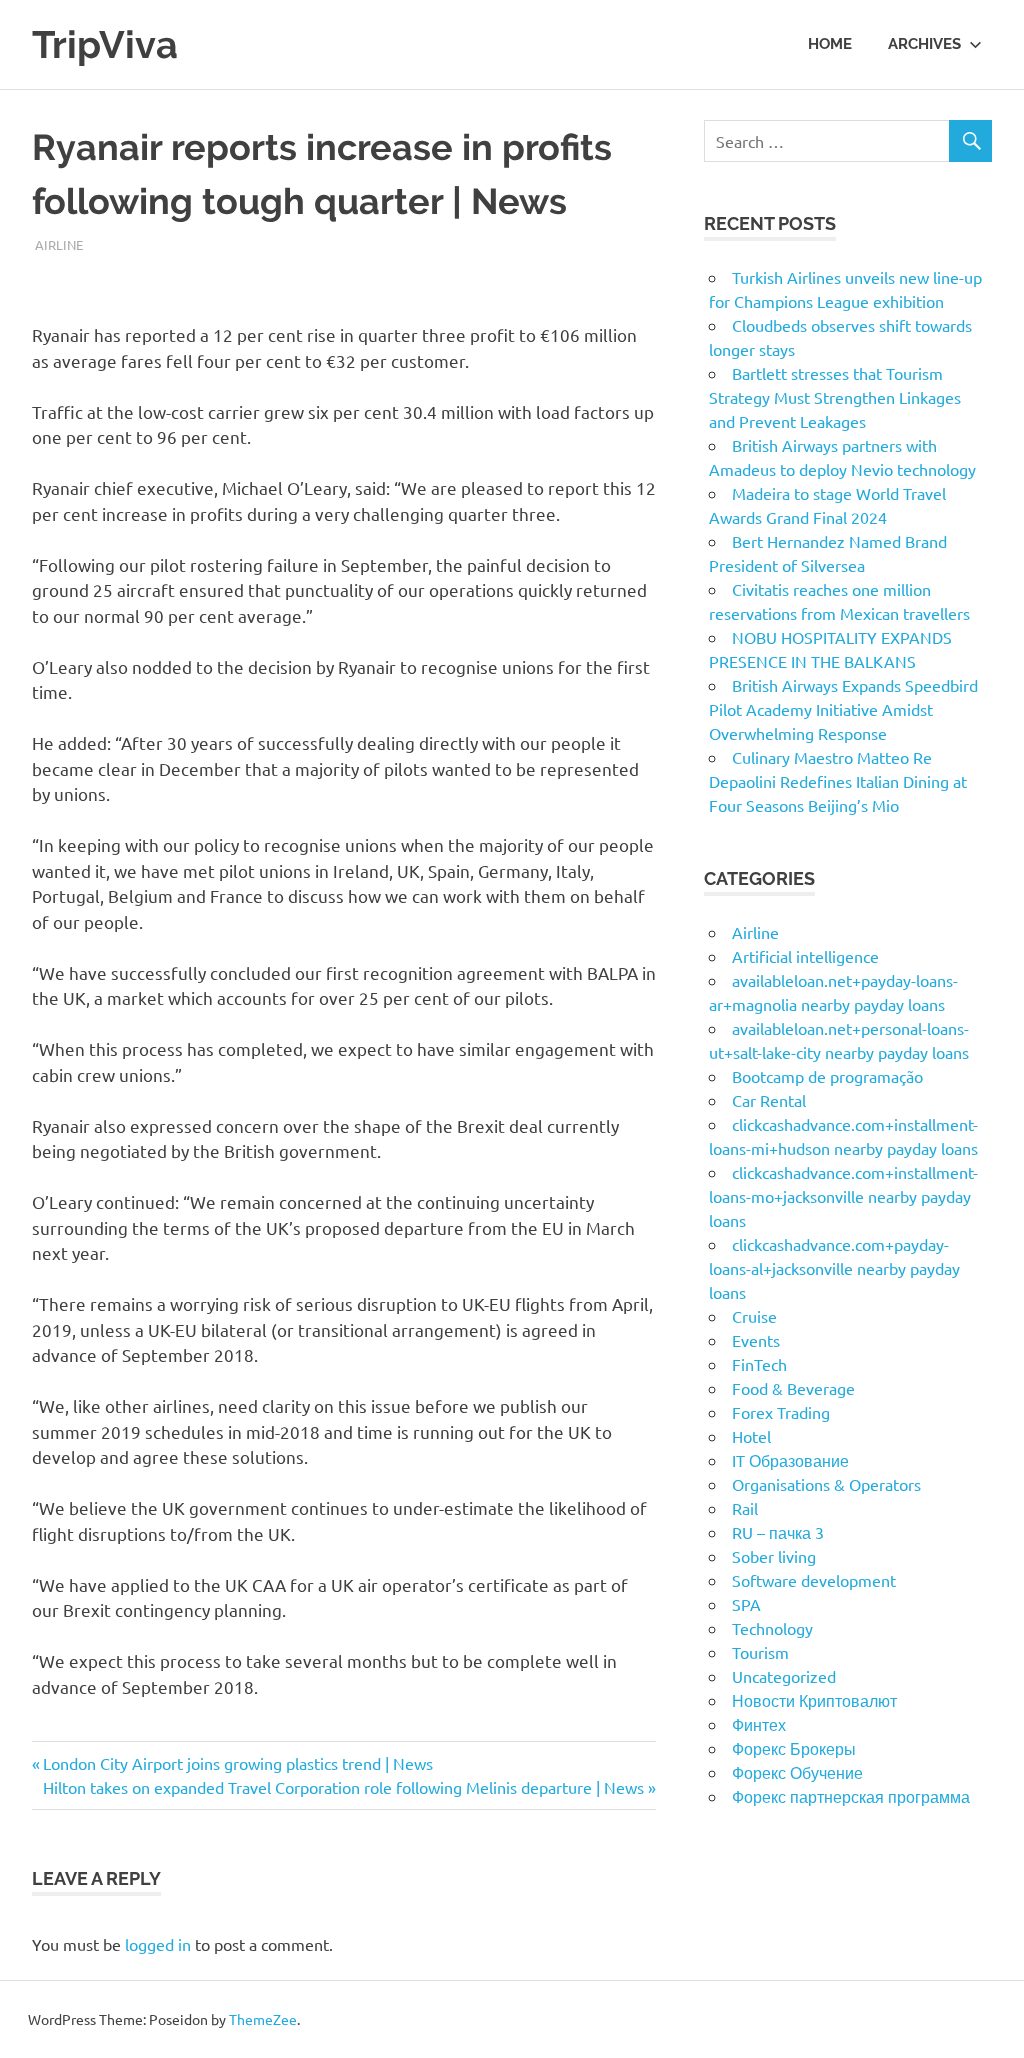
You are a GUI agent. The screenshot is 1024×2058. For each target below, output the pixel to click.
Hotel (751, 1436)
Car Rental (769, 1100)
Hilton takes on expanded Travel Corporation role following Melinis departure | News (343, 1787)
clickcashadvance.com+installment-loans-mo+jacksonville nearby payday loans (843, 1196)
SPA (746, 1604)
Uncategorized (784, 1676)
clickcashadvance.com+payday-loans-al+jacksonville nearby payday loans (834, 1268)
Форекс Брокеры (794, 1748)
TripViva (105, 44)
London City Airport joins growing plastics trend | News (237, 1763)
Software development (814, 1580)
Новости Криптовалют (814, 1700)
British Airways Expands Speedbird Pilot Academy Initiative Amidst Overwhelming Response (843, 709)
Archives (924, 44)
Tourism (760, 1652)
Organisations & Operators (826, 1484)
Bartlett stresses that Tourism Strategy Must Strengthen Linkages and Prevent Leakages (835, 397)
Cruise (754, 1316)
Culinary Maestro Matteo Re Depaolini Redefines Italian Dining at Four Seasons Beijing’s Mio (838, 781)
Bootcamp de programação (827, 1076)
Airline (59, 244)
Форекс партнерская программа (851, 1796)
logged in (158, 1944)
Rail (745, 1508)
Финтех (759, 1724)
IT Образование (790, 1460)
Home (830, 44)
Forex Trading (781, 1412)
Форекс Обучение (797, 1772)
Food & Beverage (793, 1388)
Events (756, 1340)
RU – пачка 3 (778, 1532)
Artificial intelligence (805, 956)
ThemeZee (263, 2019)
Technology (772, 1628)
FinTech (759, 1364)
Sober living (774, 1556)
